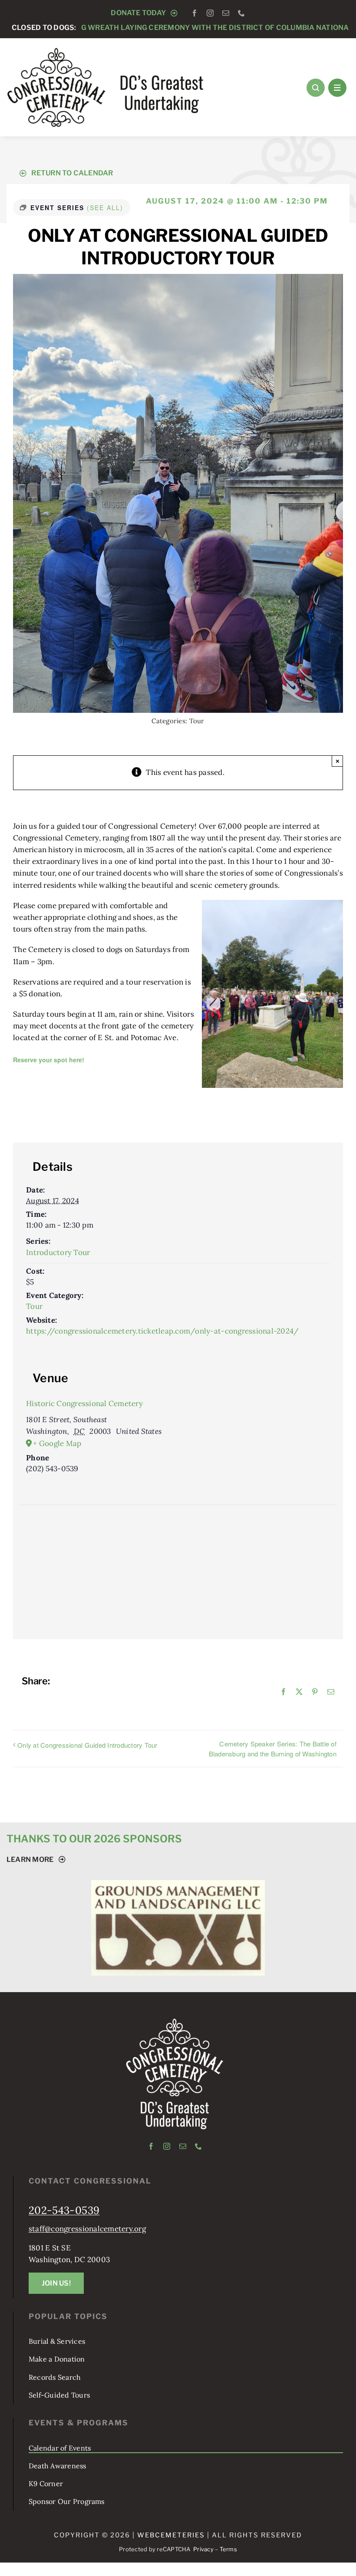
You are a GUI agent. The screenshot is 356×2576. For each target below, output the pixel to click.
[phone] (241, 13)
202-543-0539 (64, 2330)
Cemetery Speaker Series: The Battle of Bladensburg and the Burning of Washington (273, 1749)
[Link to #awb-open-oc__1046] (316, 88)
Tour (197, 721)
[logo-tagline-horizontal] (106, 50)
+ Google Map (57, 1443)
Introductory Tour (58, 1252)
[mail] (226, 13)
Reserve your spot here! (49, 1060)
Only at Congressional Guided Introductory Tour (87, 1745)
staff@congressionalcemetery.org (87, 2348)
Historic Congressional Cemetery (84, 1403)
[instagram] (210, 13)
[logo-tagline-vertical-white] (175, 2141)
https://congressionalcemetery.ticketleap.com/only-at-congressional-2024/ (162, 1331)
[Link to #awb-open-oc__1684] (337, 88)
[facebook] (194, 13)
